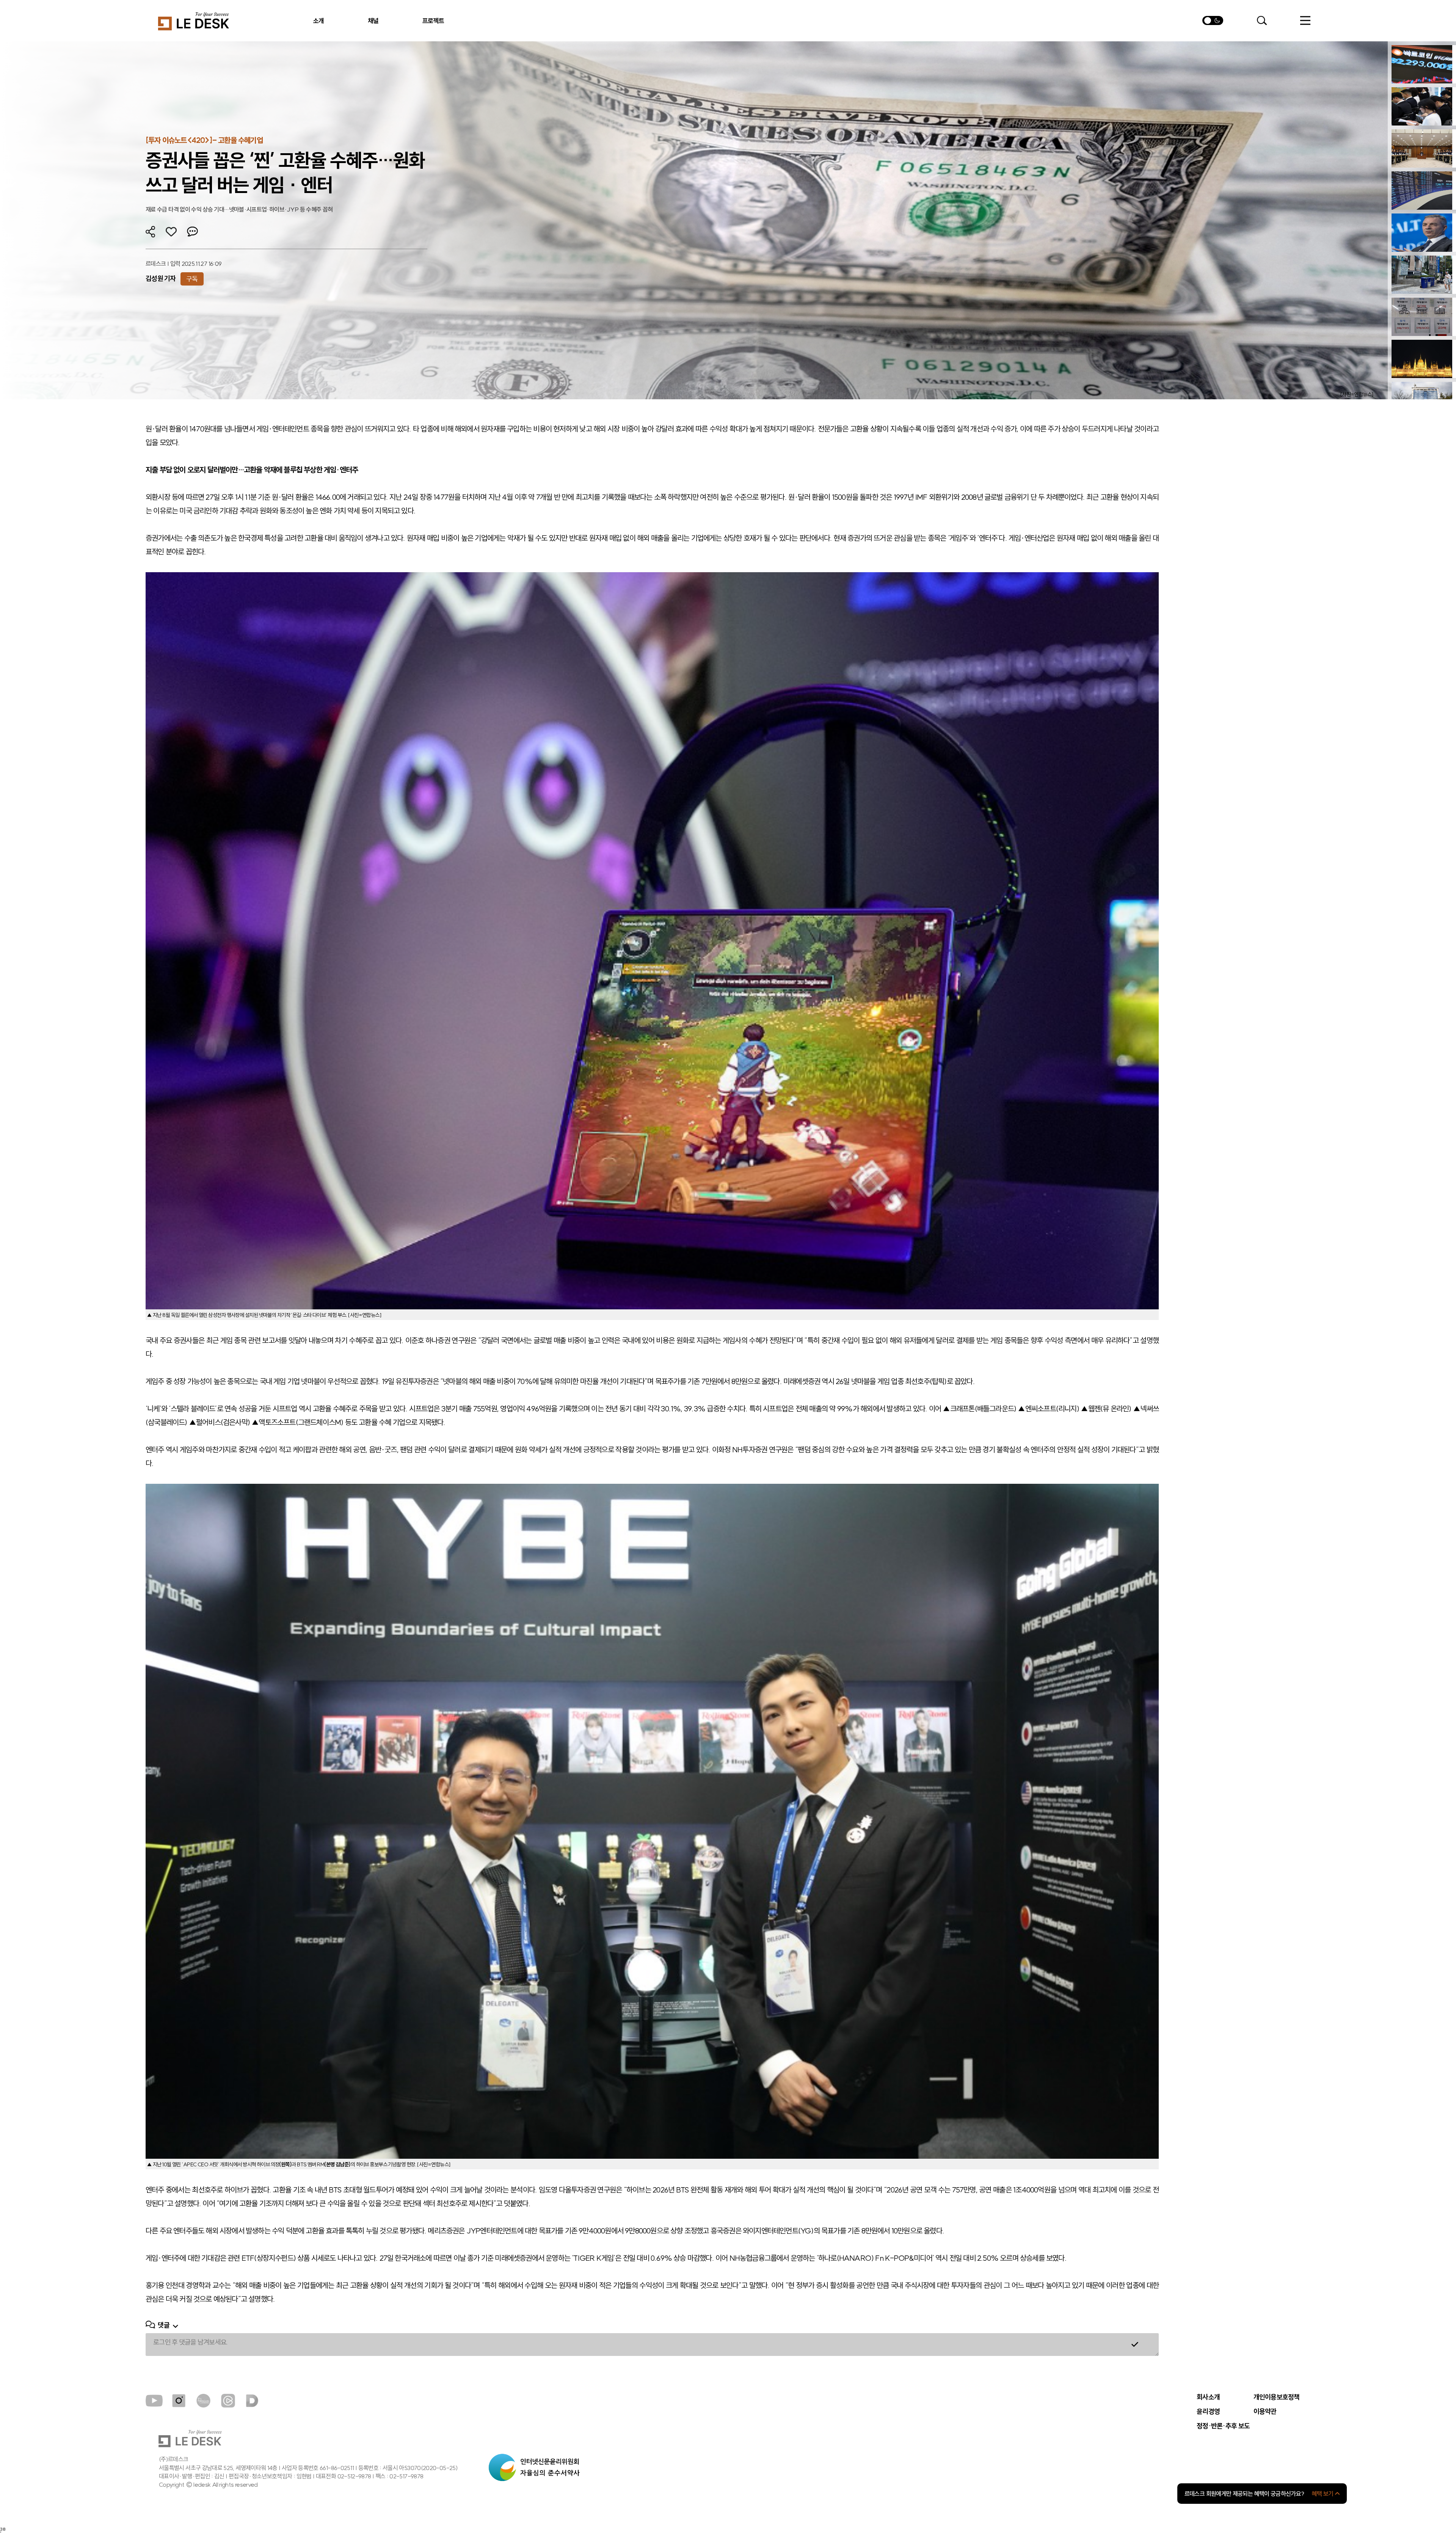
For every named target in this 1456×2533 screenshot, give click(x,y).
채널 (373, 21)
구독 (192, 279)
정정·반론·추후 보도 (1223, 2426)
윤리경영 (1208, 2412)
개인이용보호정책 (1277, 2397)
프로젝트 (433, 21)
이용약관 (1265, 2412)
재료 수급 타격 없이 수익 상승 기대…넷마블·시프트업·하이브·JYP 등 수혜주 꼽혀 (239, 209)
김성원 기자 (161, 279)
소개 (319, 21)
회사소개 (1208, 2397)
